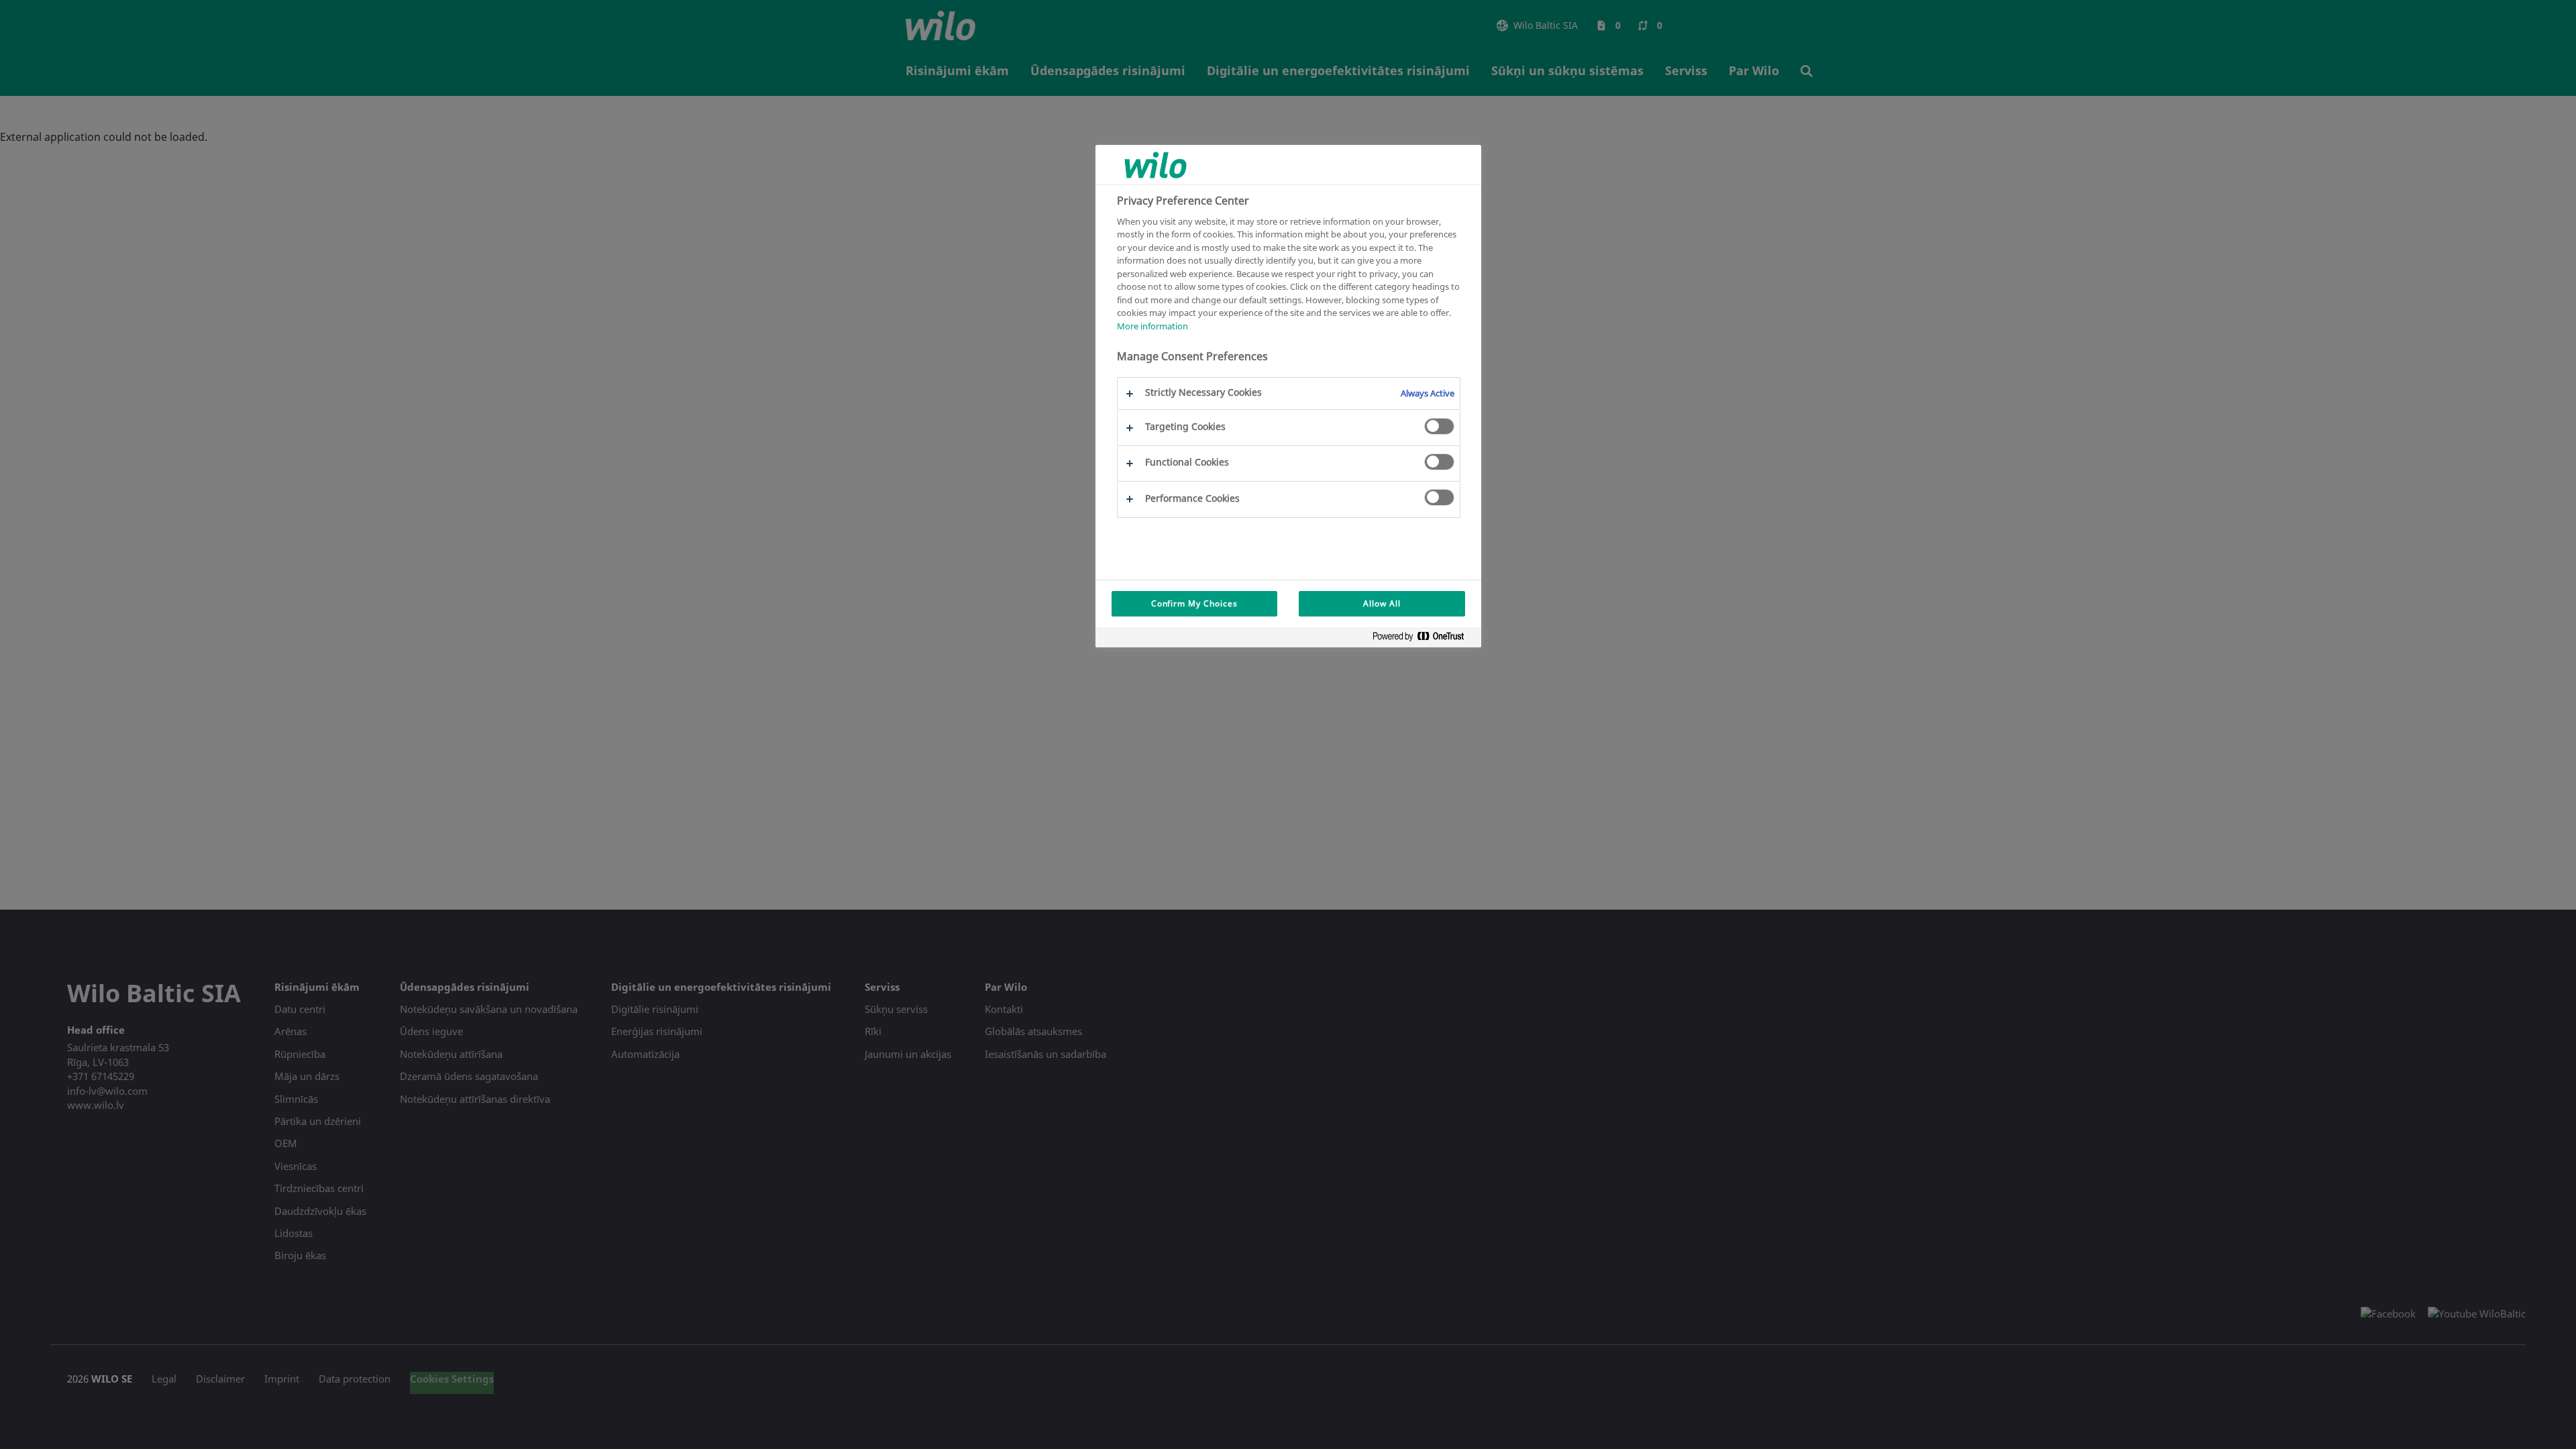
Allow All (1382, 603)
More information (1152, 326)
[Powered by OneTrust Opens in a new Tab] (1424, 639)
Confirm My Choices (1194, 603)
